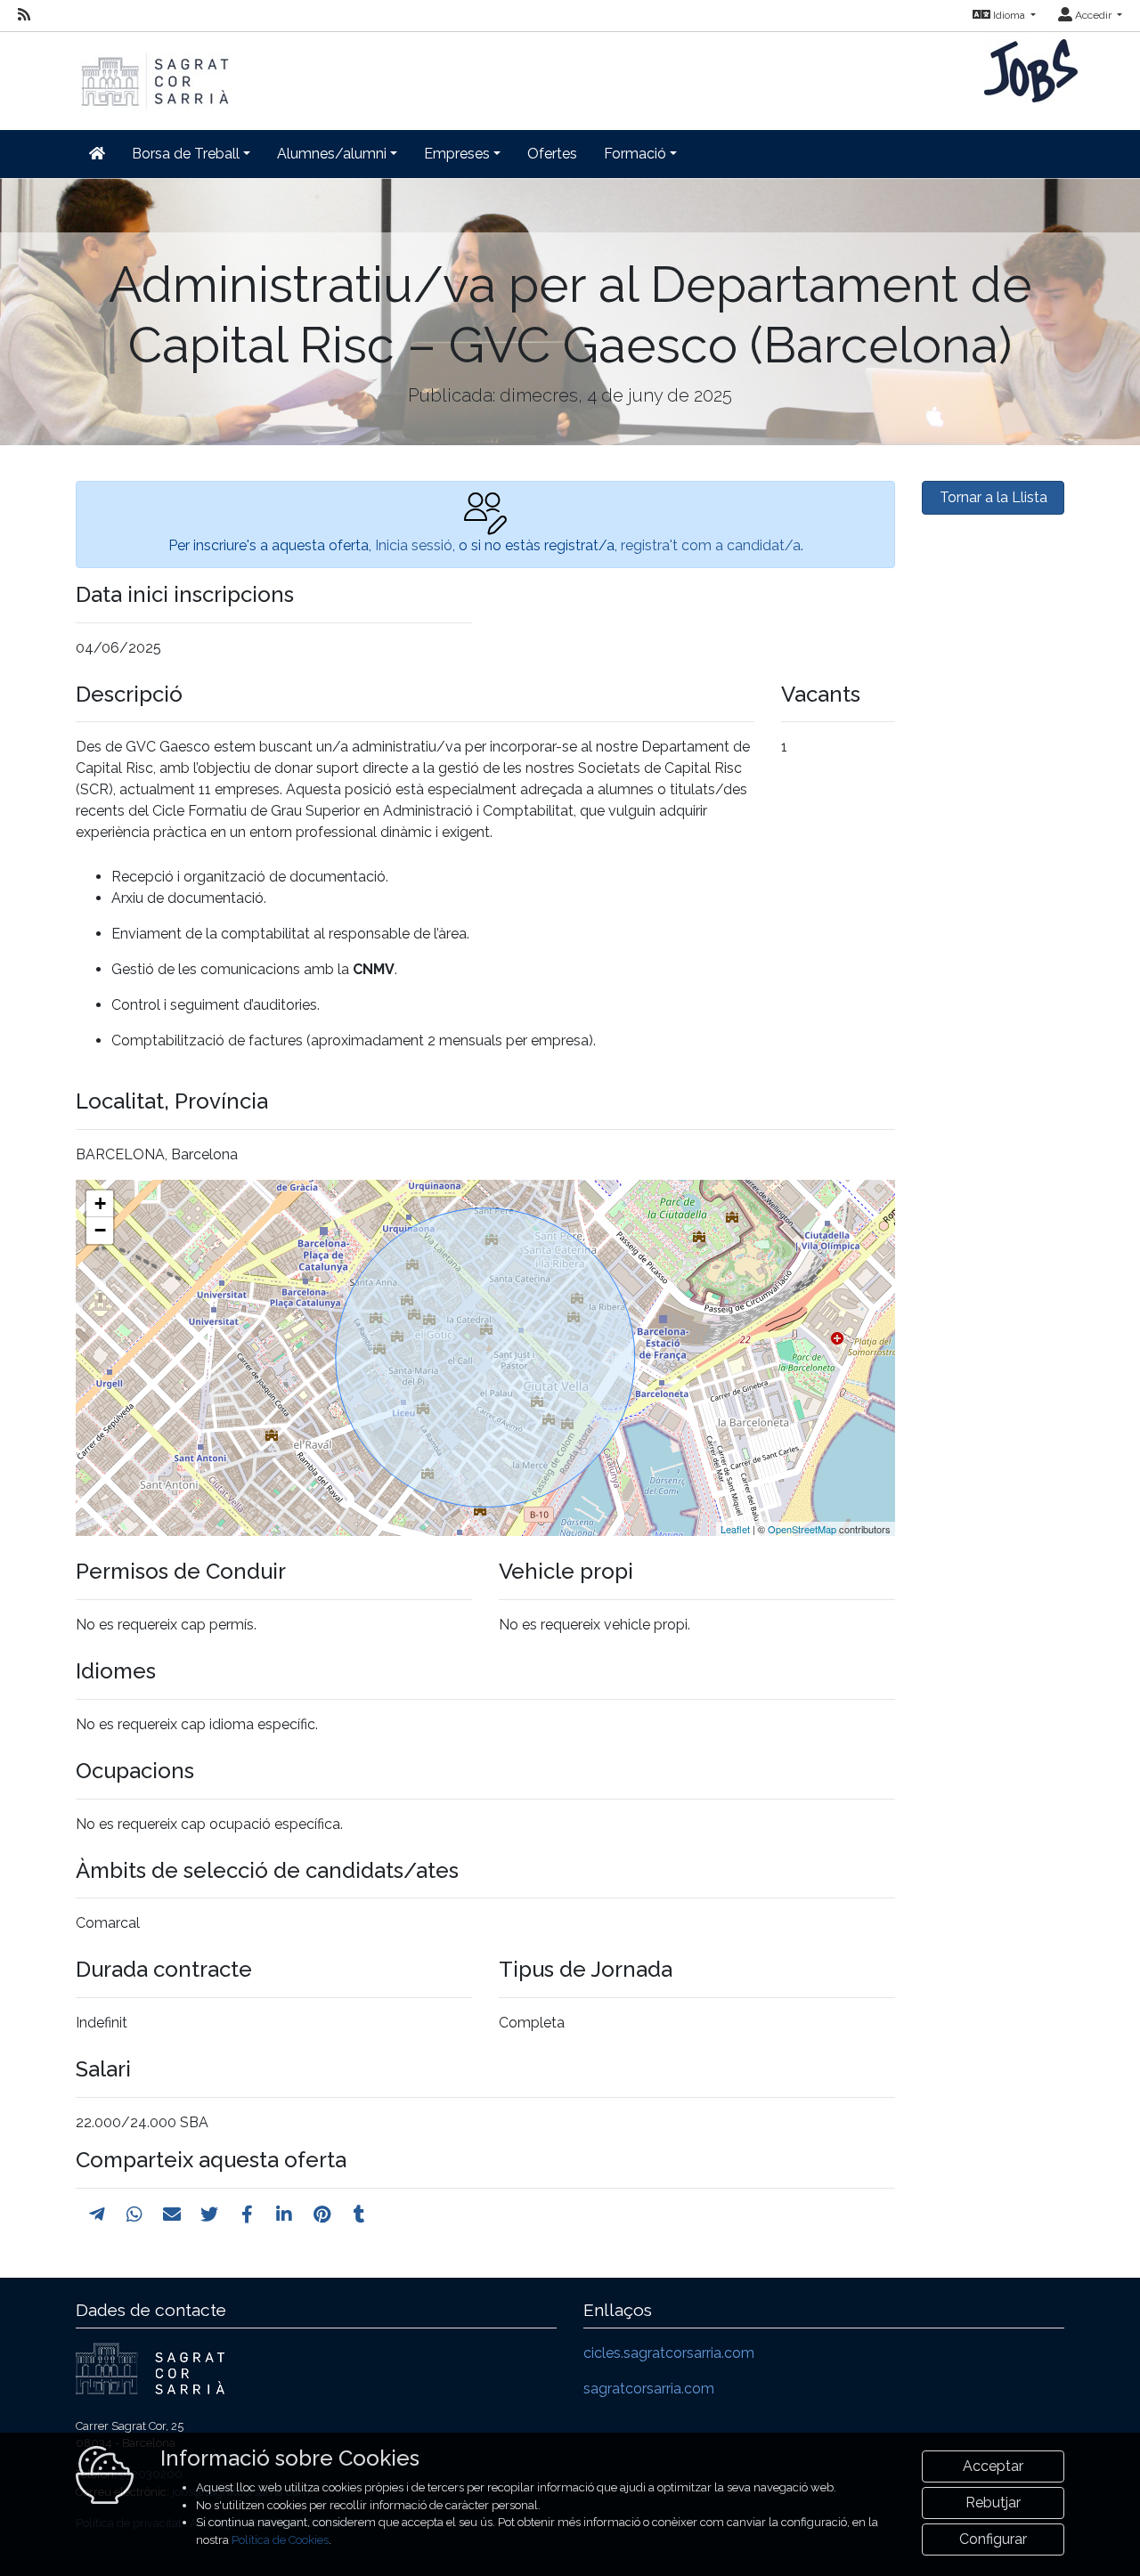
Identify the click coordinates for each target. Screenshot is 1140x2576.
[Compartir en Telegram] (97, 2214)
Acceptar (993, 2466)
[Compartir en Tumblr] (359, 2214)
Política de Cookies (280, 2540)
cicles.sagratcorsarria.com (669, 2353)
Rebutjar (993, 2503)
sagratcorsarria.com (649, 2389)
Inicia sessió (414, 545)
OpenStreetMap (802, 1529)
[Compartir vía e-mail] (172, 2214)
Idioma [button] (1009, 15)
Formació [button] (635, 154)
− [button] (100, 1230)
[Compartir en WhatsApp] (134, 2214)
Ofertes (552, 154)
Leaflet (735, 1529)
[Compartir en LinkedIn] (284, 2214)
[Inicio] (153, 73)
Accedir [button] (1093, 15)
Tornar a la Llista (993, 497)
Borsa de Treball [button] (186, 154)
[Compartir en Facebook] (247, 2214)
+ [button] (100, 1203)
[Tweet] (209, 2214)
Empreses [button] (457, 154)
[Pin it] (322, 2214)
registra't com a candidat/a (711, 545)
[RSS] (24, 15)
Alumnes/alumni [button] (332, 154)
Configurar (993, 2539)
